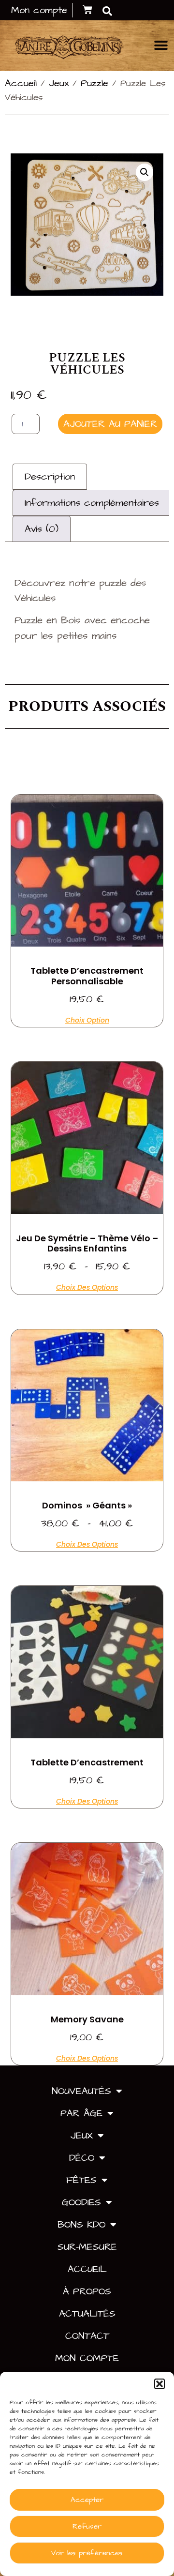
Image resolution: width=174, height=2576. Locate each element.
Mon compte (87, 2358)
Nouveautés (81, 2091)
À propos (87, 2291)
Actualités (87, 2314)
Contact (87, 2336)
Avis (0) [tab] (42, 529)
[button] (159, 2384)
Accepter (87, 2500)
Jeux (59, 83)
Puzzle (94, 83)
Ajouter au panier (110, 424)
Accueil (21, 83)
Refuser (87, 2526)
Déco (82, 2158)
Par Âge (81, 2113)
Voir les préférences (87, 2553)
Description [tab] (50, 477)
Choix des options (87, 1287)
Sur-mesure (87, 2247)
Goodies (81, 2202)
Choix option (87, 1019)
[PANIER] (87, 10)
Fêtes (81, 2180)
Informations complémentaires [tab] (92, 503)
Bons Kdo (81, 2225)
